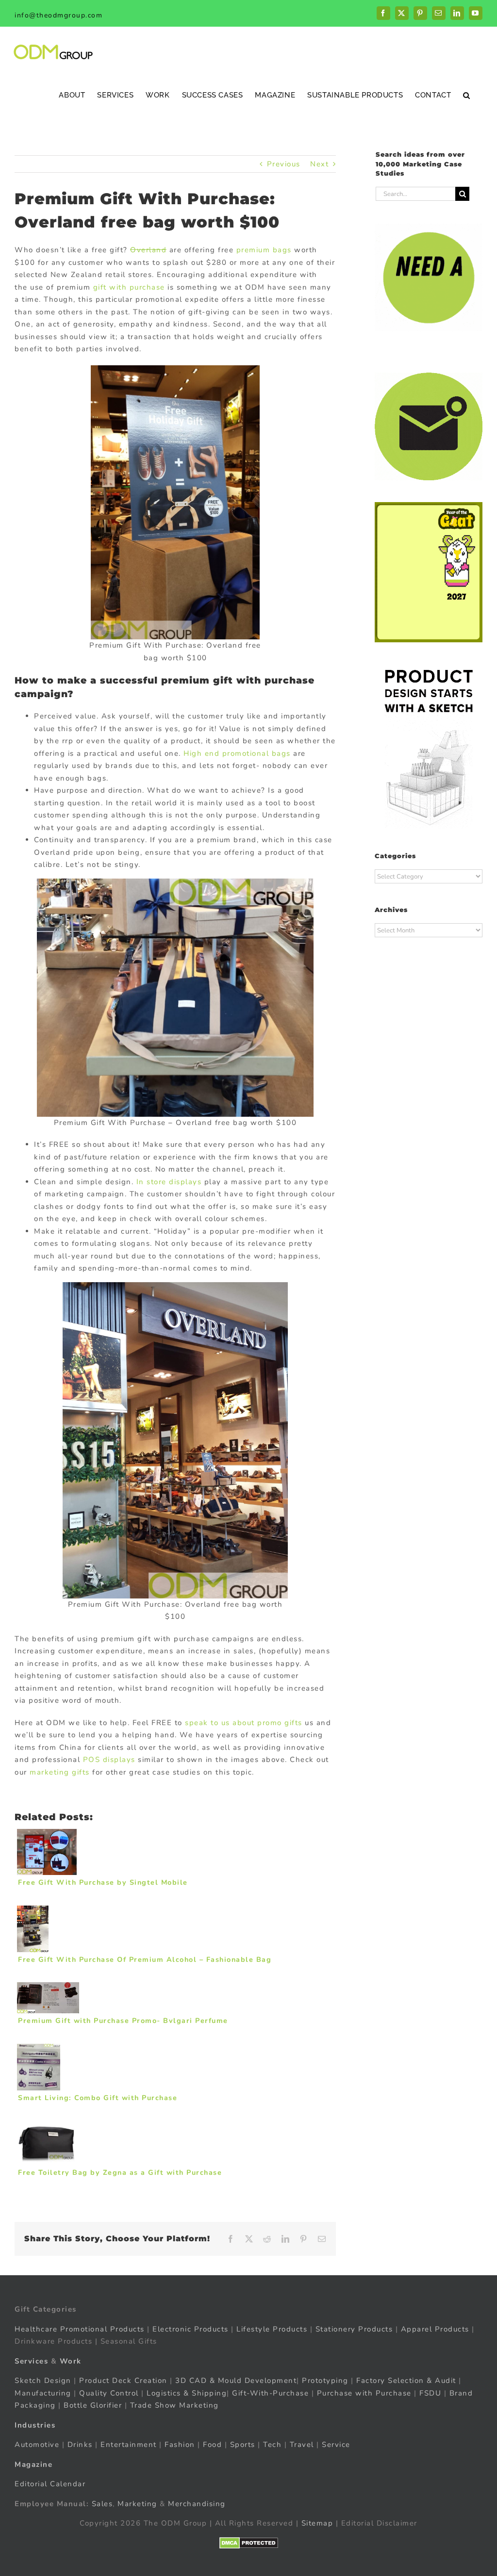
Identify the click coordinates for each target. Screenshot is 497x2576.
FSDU (430, 2393)
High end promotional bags (237, 753)
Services (31, 2361)
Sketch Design (43, 2380)
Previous (284, 164)
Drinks (80, 2445)
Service (337, 2445)
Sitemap (317, 2523)
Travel (302, 2445)
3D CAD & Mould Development (236, 2380)
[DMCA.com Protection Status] (249, 2543)
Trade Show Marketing (174, 2405)
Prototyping (325, 2380)
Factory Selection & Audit (406, 2380)
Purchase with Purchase (364, 2393)
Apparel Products (435, 2329)
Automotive (37, 2445)
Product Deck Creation (123, 2380)
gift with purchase (129, 287)
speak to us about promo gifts (244, 1723)
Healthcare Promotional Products (80, 2329)
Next (319, 164)
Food (212, 2445)
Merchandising (197, 2504)
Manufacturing (43, 2393)
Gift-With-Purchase (270, 2393)
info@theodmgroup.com (58, 15)
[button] (467, 95)
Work (71, 2361)
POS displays (109, 1760)
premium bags (264, 250)
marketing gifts (60, 1772)
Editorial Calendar (50, 2484)
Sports (243, 2445)
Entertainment (129, 2445)
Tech (272, 2445)
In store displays (169, 1182)
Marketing (137, 2504)
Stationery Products (354, 2329)
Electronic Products (191, 2329)
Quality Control (109, 2393)
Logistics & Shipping (187, 2393)
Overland (148, 250)
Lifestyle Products (272, 2329)
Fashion (180, 2445)
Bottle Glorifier (92, 2405)
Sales (102, 2504)
